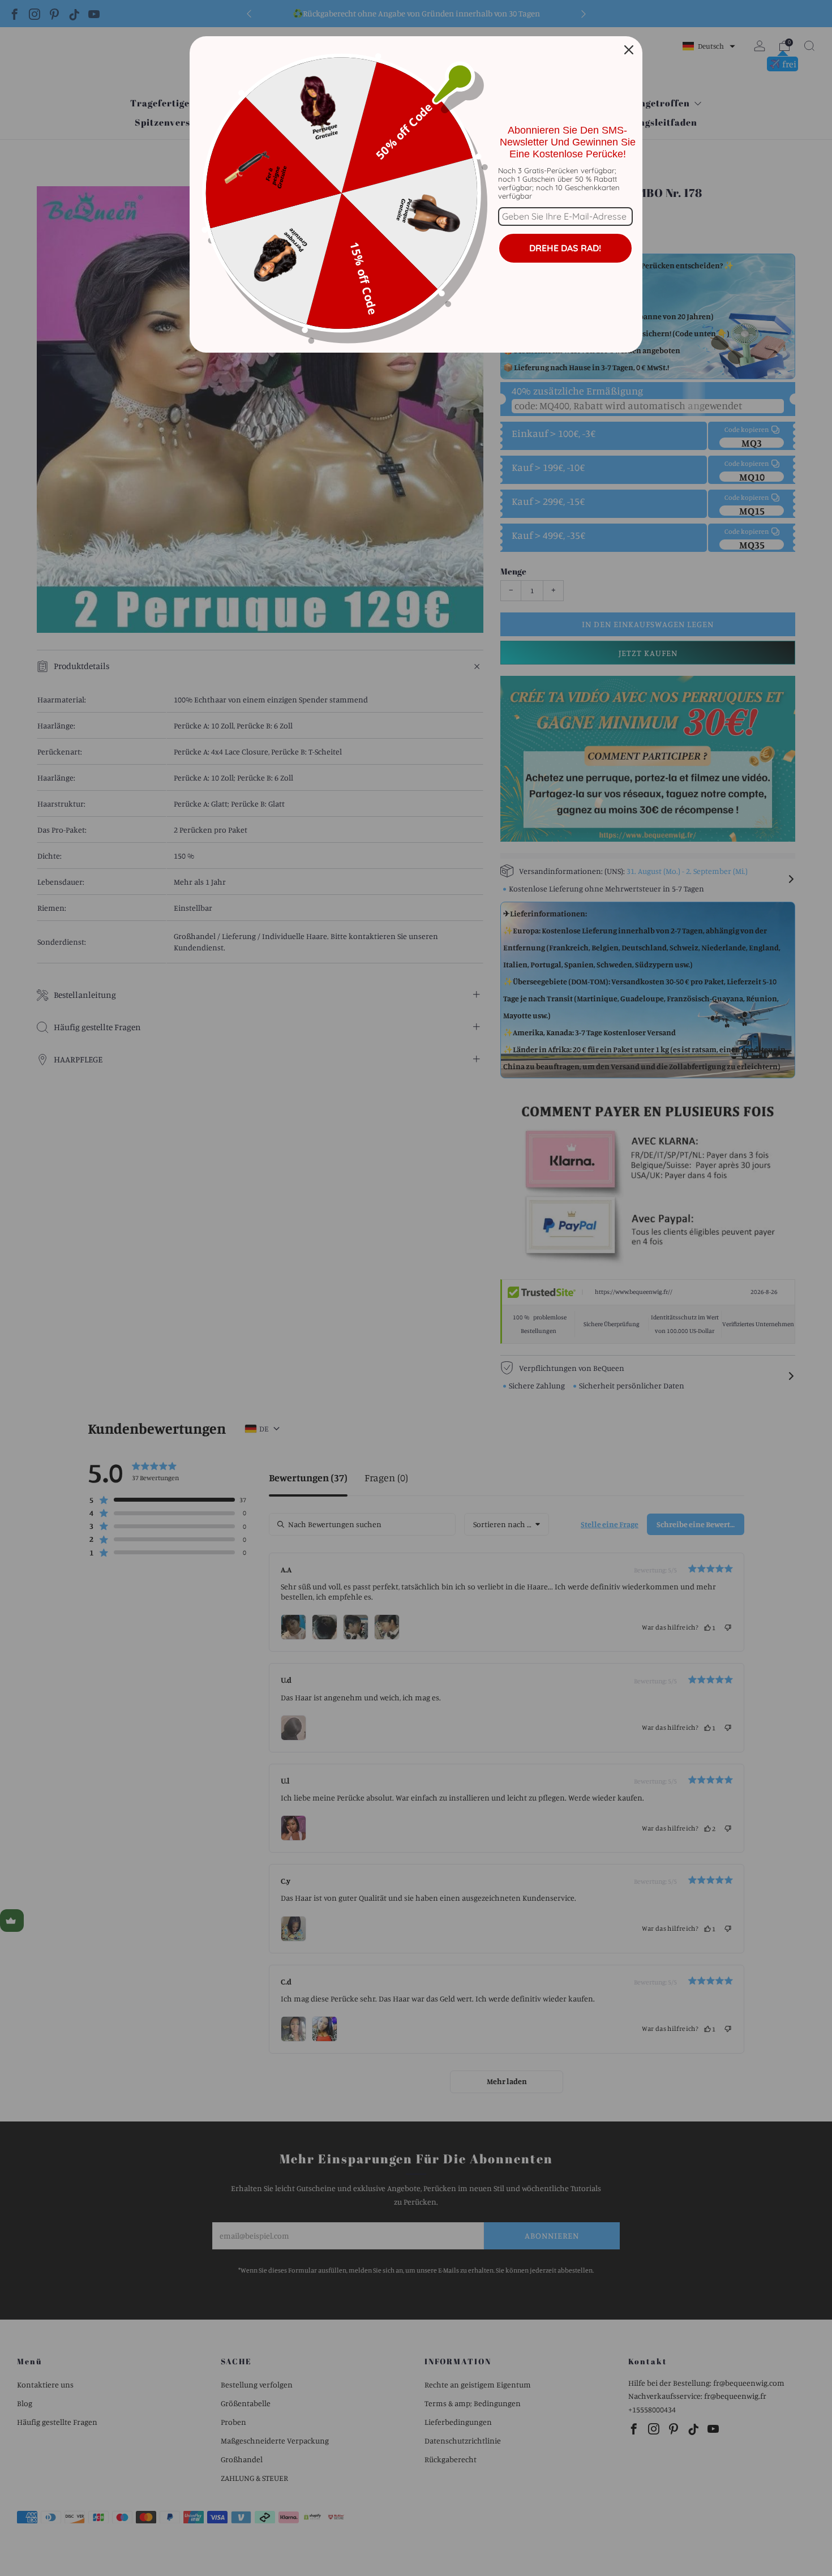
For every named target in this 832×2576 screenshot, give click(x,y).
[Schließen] (629, 50)
